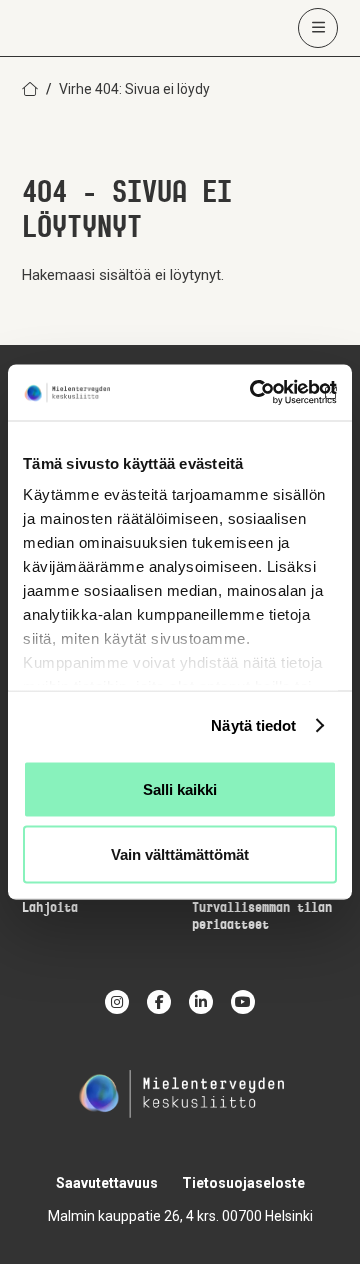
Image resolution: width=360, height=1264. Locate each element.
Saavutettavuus (107, 1183)
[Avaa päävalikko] (318, 28)
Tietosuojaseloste (243, 1183)
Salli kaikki (180, 788)
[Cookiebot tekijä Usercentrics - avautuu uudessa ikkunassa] (254, 393)
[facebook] (159, 1002)
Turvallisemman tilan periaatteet (262, 917)
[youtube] (243, 1002)
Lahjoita (50, 908)
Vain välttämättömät (180, 854)
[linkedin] (201, 1002)
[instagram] (117, 1002)
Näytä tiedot (253, 725)
